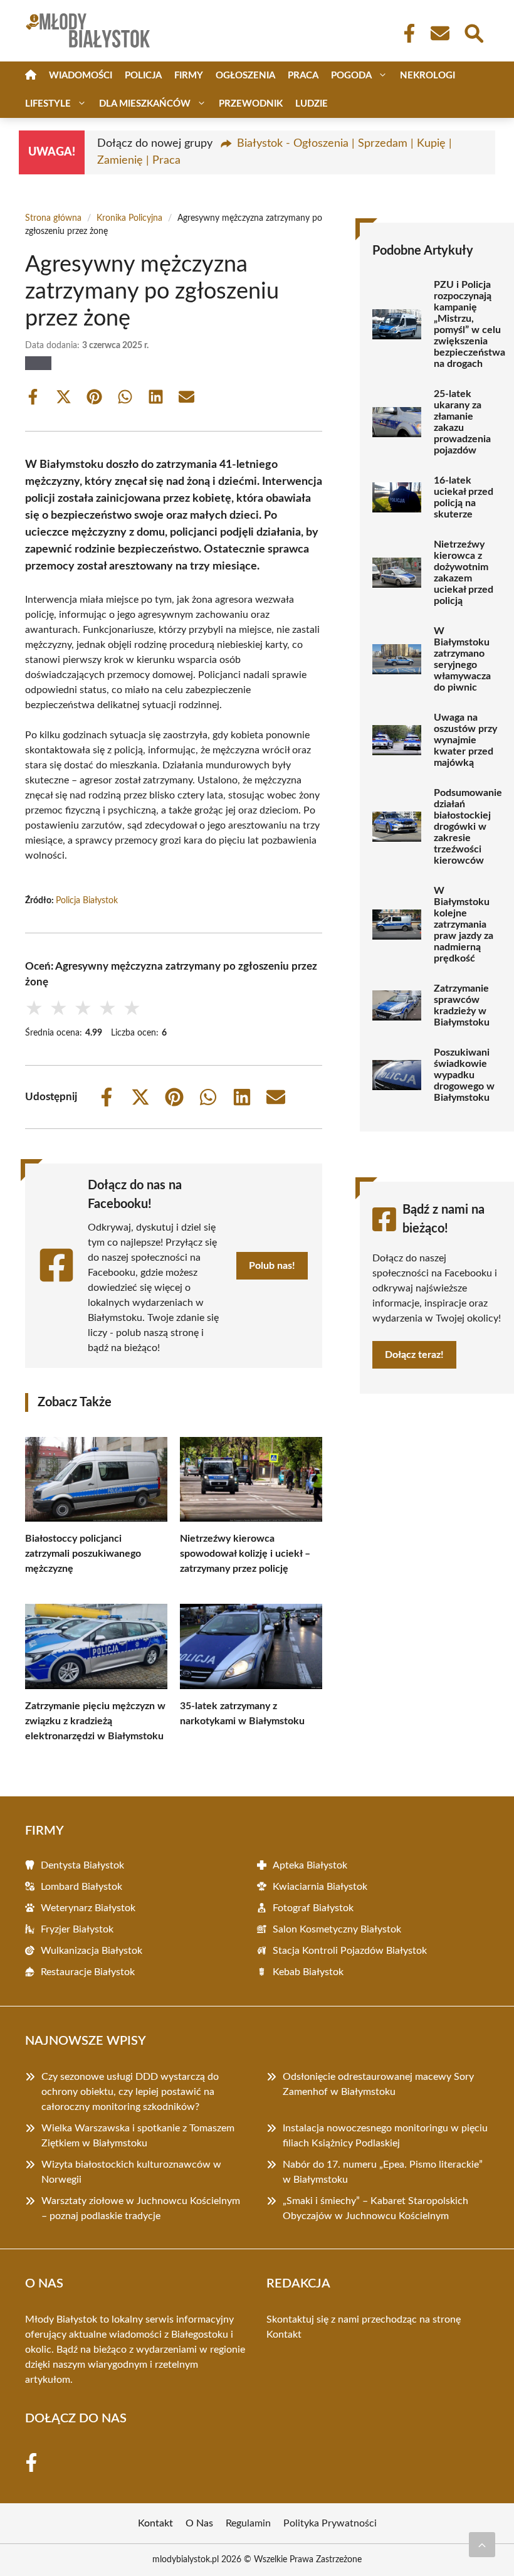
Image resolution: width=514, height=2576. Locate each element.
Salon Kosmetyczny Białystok (337, 1929)
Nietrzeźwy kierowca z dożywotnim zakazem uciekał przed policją (464, 573)
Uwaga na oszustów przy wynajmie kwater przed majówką (465, 740)
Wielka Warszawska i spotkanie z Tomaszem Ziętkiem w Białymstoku (138, 2136)
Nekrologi (427, 76)
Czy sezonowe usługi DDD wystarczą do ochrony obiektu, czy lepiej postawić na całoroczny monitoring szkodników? (130, 2092)
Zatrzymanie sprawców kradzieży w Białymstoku (462, 1005)
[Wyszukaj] (473, 32)
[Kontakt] (439, 33)
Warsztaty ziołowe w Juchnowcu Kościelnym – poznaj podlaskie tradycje (141, 2208)
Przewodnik (251, 104)
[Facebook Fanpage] (406, 33)
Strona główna (53, 218)
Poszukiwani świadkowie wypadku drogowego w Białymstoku (464, 1075)
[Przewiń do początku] (482, 2545)
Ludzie (312, 104)
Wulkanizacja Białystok (92, 1951)
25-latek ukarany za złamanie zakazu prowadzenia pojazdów (462, 422)
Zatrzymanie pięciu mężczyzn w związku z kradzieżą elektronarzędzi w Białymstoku (95, 1721)
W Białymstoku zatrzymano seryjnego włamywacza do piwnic (462, 659)
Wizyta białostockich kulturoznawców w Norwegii (131, 2172)
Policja (143, 76)
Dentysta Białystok (82, 1865)
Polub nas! (272, 1266)
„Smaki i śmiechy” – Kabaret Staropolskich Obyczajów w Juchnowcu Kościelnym (375, 2208)
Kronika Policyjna (129, 218)
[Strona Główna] (31, 76)
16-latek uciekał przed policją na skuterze (464, 497)
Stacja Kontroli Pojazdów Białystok (350, 1951)
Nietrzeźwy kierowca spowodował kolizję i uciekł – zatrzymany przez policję (245, 1554)
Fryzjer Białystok (77, 1929)
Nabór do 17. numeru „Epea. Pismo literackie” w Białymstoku (383, 2172)
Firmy (189, 76)
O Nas (199, 2523)
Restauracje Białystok (88, 1972)
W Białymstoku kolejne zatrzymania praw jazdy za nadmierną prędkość (464, 925)
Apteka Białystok (310, 1865)
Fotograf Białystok (313, 1908)
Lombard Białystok (81, 1887)
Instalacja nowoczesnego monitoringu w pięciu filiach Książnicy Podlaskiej (385, 2136)
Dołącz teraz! (414, 1355)
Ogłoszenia (245, 76)
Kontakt (284, 2335)
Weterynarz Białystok (88, 1908)
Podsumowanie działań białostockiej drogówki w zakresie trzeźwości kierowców (468, 827)
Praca (303, 76)
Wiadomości (81, 76)
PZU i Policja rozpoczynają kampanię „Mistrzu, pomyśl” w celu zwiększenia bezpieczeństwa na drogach (469, 324)
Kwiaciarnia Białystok (320, 1887)
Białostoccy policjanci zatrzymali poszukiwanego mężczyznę (83, 1554)
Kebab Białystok (308, 1972)
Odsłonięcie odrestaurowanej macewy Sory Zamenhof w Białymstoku (378, 2084)
